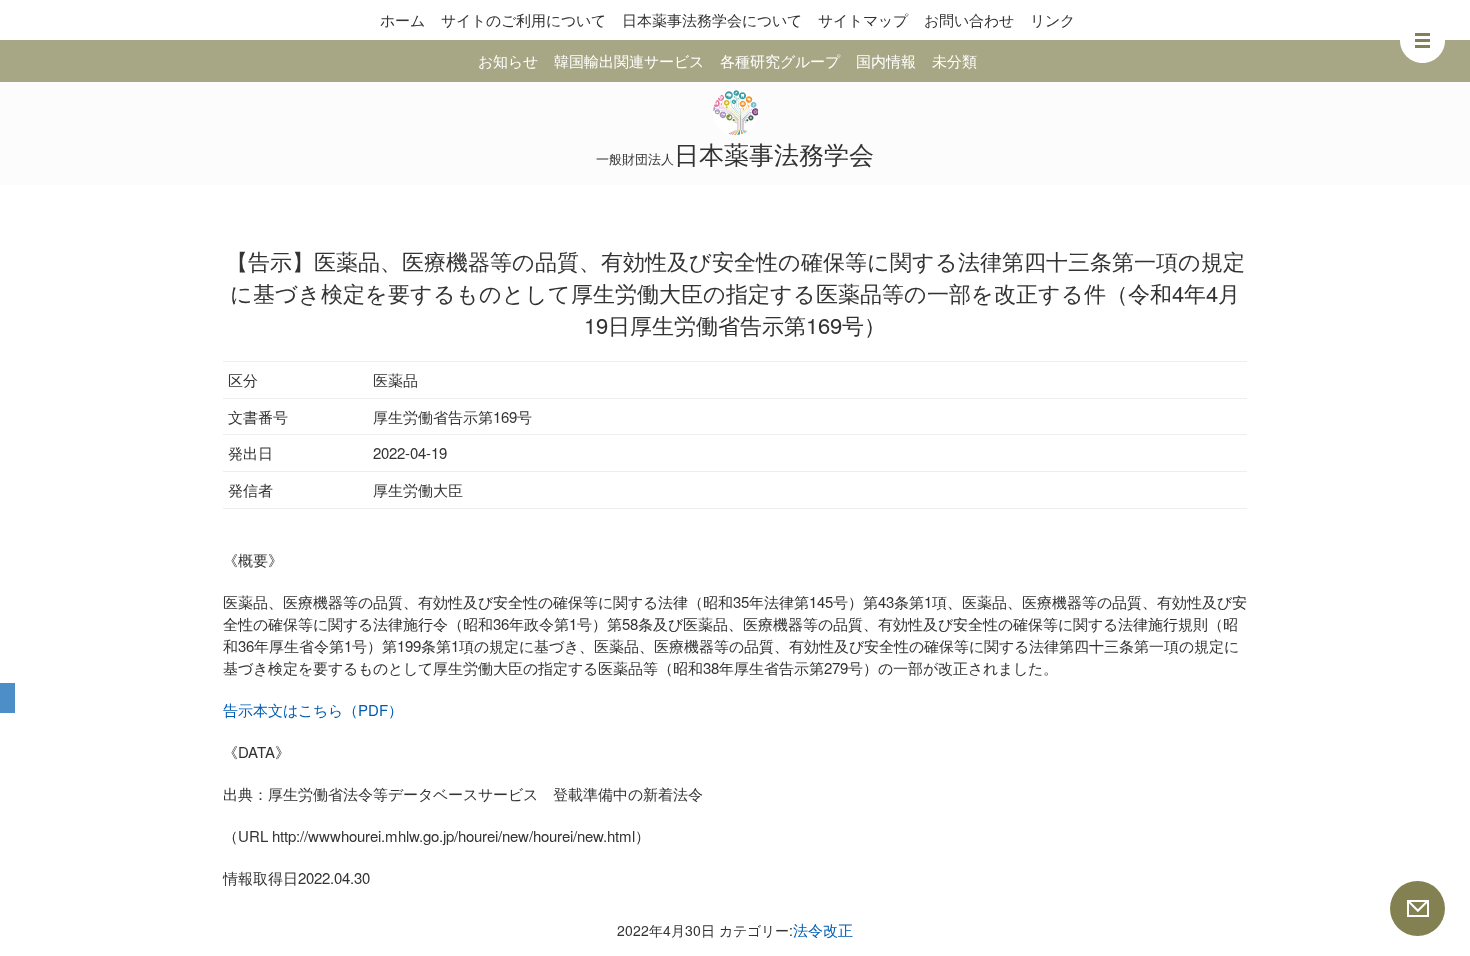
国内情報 (886, 60)
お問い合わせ (969, 19)
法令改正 (823, 929)
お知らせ (508, 60)
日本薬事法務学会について (712, 19)
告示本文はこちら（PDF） (313, 709)
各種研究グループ (780, 60)
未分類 (954, 60)
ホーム (402, 19)
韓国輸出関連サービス (629, 60)
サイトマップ (863, 19)
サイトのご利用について (523, 19)
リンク (1052, 19)
